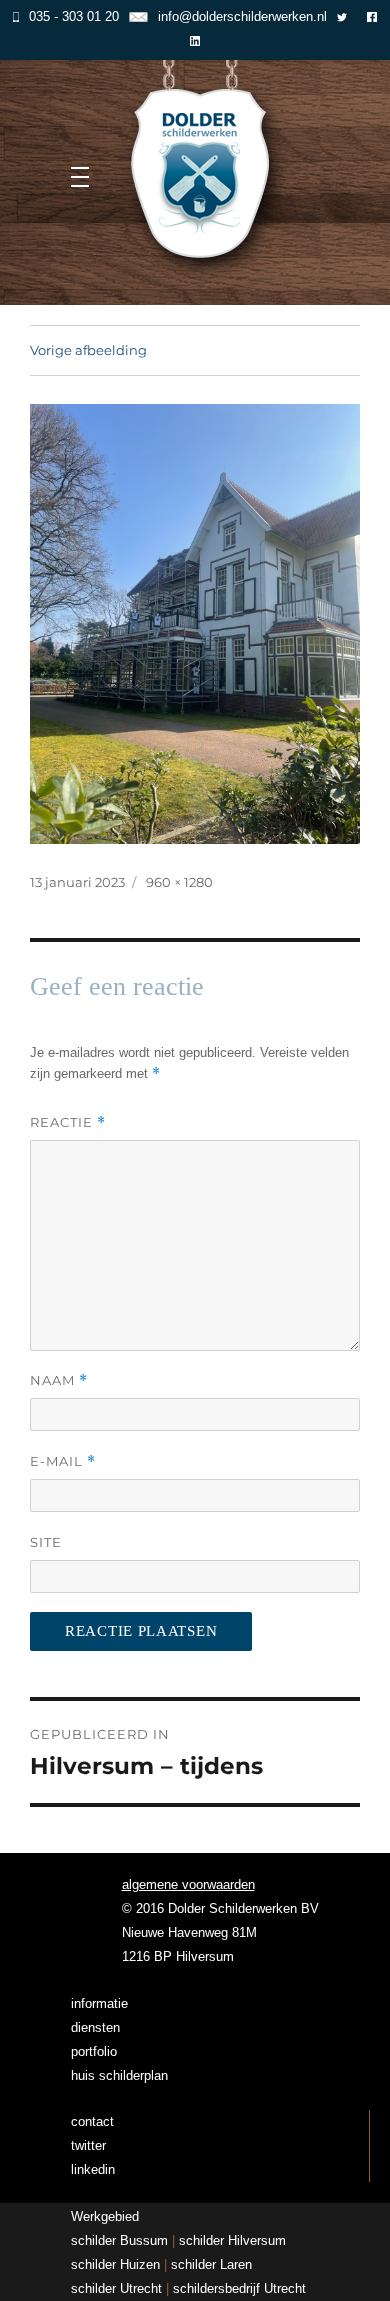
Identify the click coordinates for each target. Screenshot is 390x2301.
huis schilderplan (119, 2075)
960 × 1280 (179, 882)
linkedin (93, 2169)
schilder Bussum (119, 2240)
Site (46, 1542)
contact (92, 2121)
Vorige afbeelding (88, 350)
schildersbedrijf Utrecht (239, 2288)
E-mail (63, 1461)
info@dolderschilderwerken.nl (242, 16)
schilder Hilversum (232, 2240)
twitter (88, 2145)
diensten (95, 2027)
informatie (99, 2003)
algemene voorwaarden (188, 1884)
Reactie (68, 1122)
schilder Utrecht (116, 2288)
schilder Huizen (115, 2264)
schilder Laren (211, 2264)
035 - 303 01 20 (74, 16)
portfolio (94, 2051)
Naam (59, 1380)
